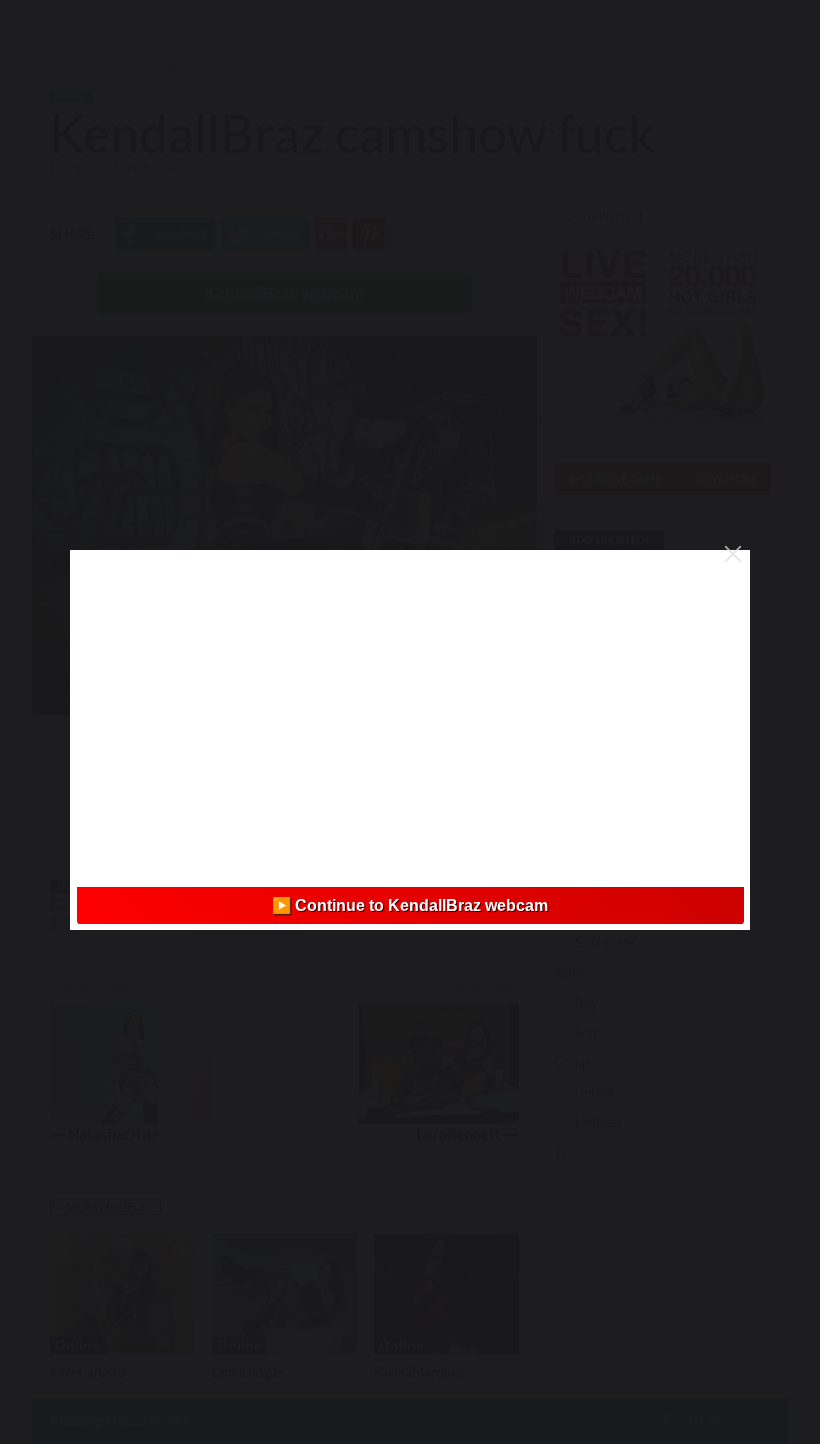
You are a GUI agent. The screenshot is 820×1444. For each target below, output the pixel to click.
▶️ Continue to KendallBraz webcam (410, 905)
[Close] (733, 554)
